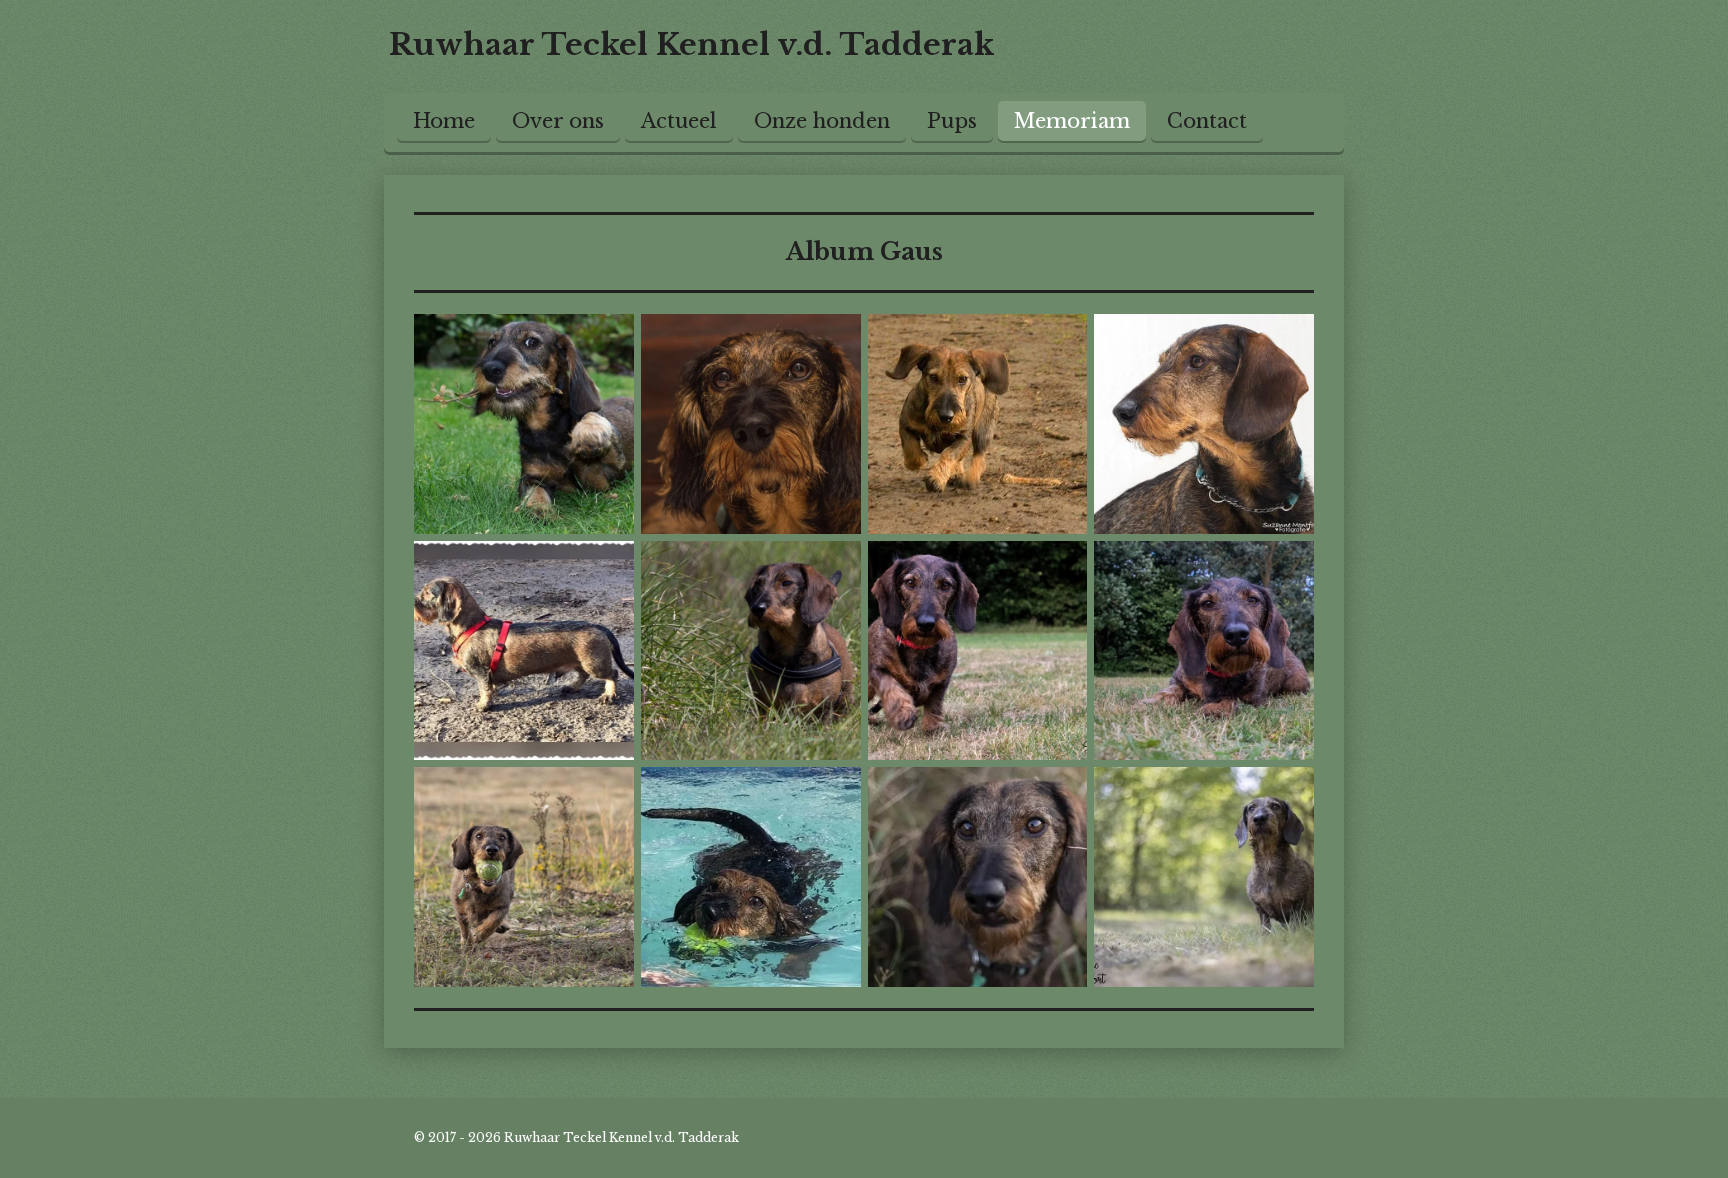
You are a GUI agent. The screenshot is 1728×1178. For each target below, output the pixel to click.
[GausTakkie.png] (524, 877)
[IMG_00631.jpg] (524, 423)
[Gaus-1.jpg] (750, 877)
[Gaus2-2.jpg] (1204, 423)
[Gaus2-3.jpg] (977, 650)
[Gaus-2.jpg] (1204, 877)
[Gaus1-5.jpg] (1204, 650)
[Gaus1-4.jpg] (977, 423)
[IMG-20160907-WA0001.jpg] (750, 423)
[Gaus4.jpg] (750, 650)
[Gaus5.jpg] (524, 650)
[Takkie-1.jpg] (977, 877)
